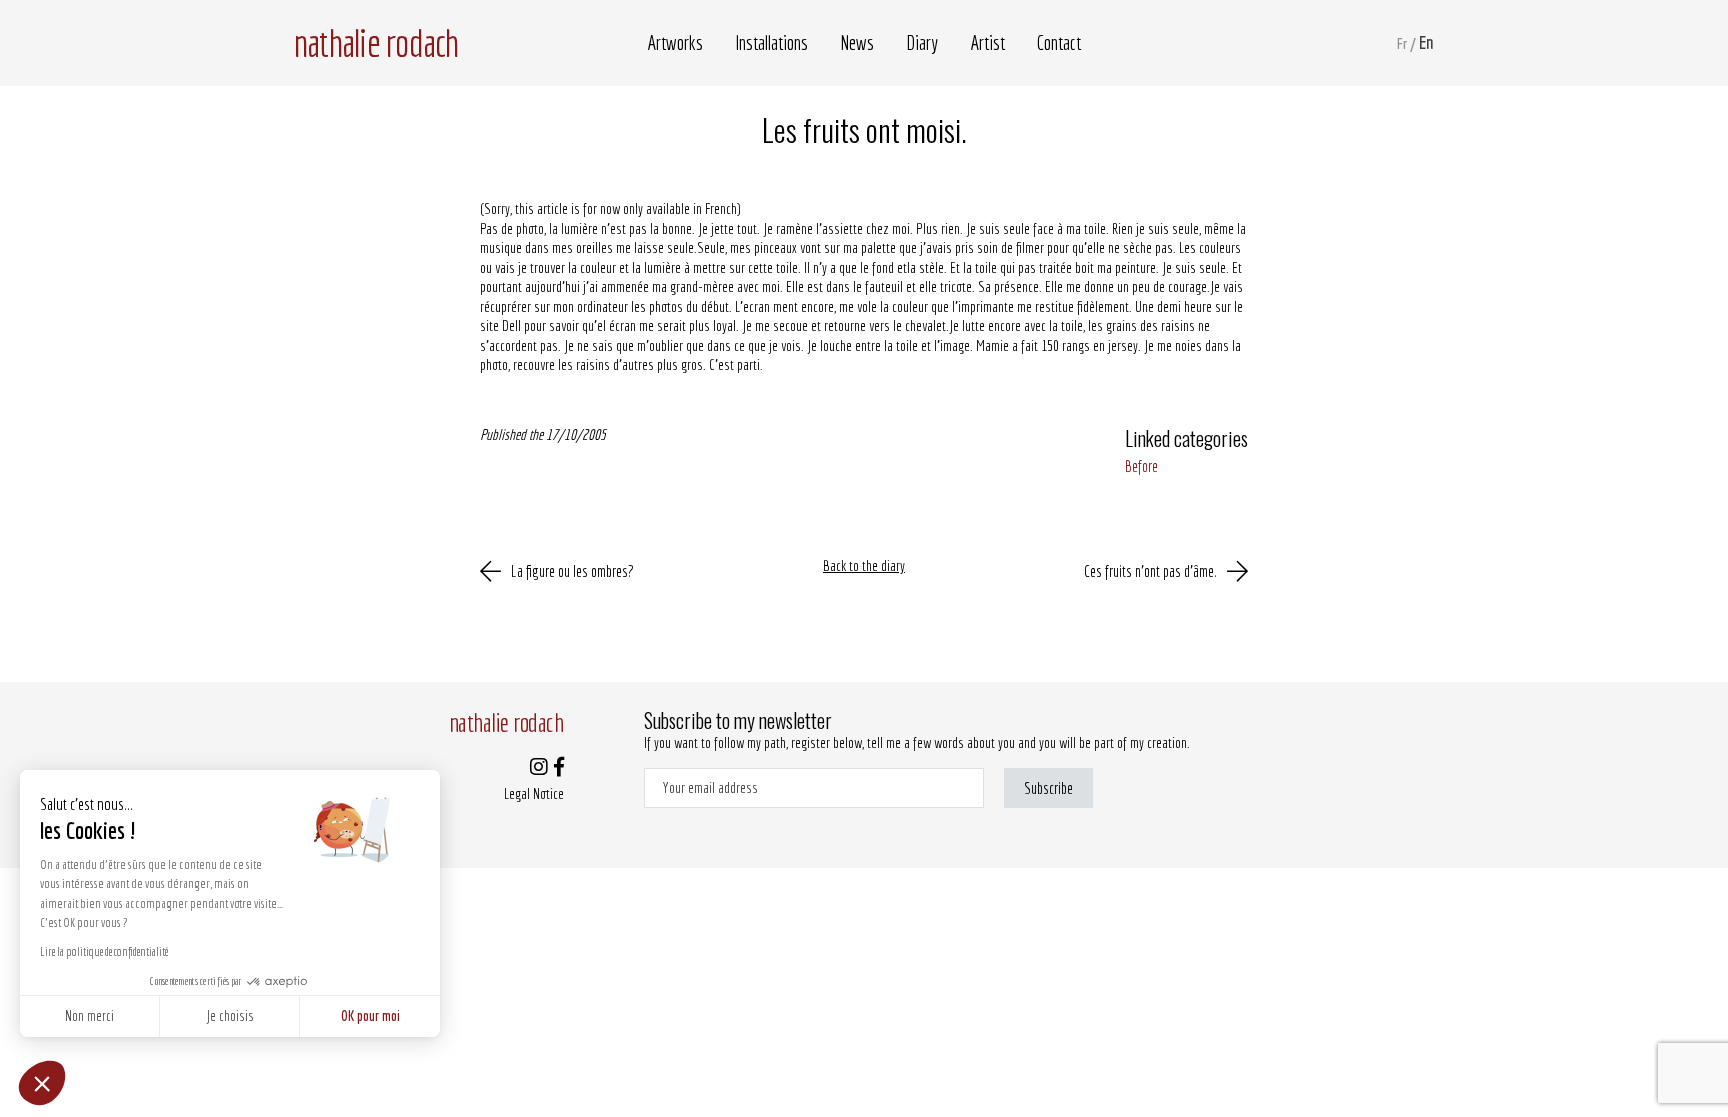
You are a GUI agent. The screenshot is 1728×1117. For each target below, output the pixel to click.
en (1426, 42)
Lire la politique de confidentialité (104, 951)
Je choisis (230, 1016)
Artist (987, 43)
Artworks (675, 43)
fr (1402, 43)
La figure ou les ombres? (572, 571)
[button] (42, 1083)
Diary (922, 43)
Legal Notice (534, 793)
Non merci (89, 1016)
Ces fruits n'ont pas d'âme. (1150, 571)
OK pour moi (370, 1016)
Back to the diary (864, 565)
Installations (771, 43)
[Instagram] (539, 768)
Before (1141, 466)
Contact (1059, 43)
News (857, 43)
